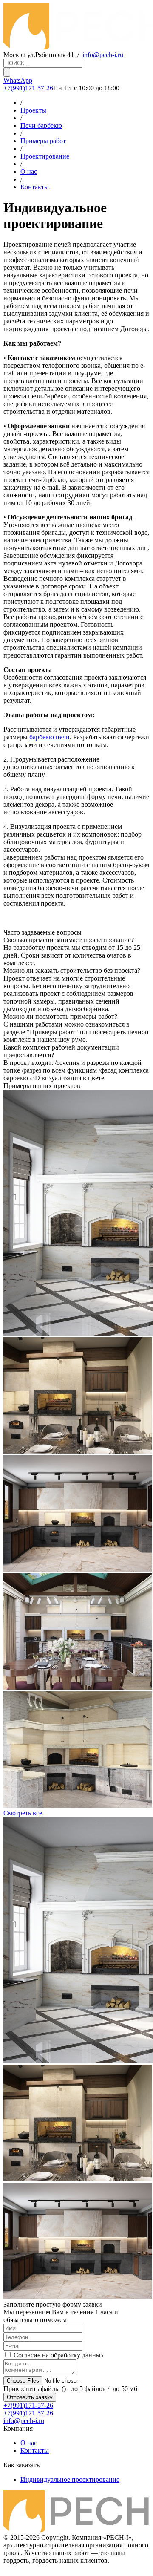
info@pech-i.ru (103, 55)
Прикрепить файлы (32, 2389)
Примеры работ (43, 141)
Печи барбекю (41, 125)
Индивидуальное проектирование (70, 2479)
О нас (29, 172)
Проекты (33, 110)
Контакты (35, 187)
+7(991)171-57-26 (28, 88)
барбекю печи (50, 737)
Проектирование (45, 156)
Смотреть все (23, 1813)
